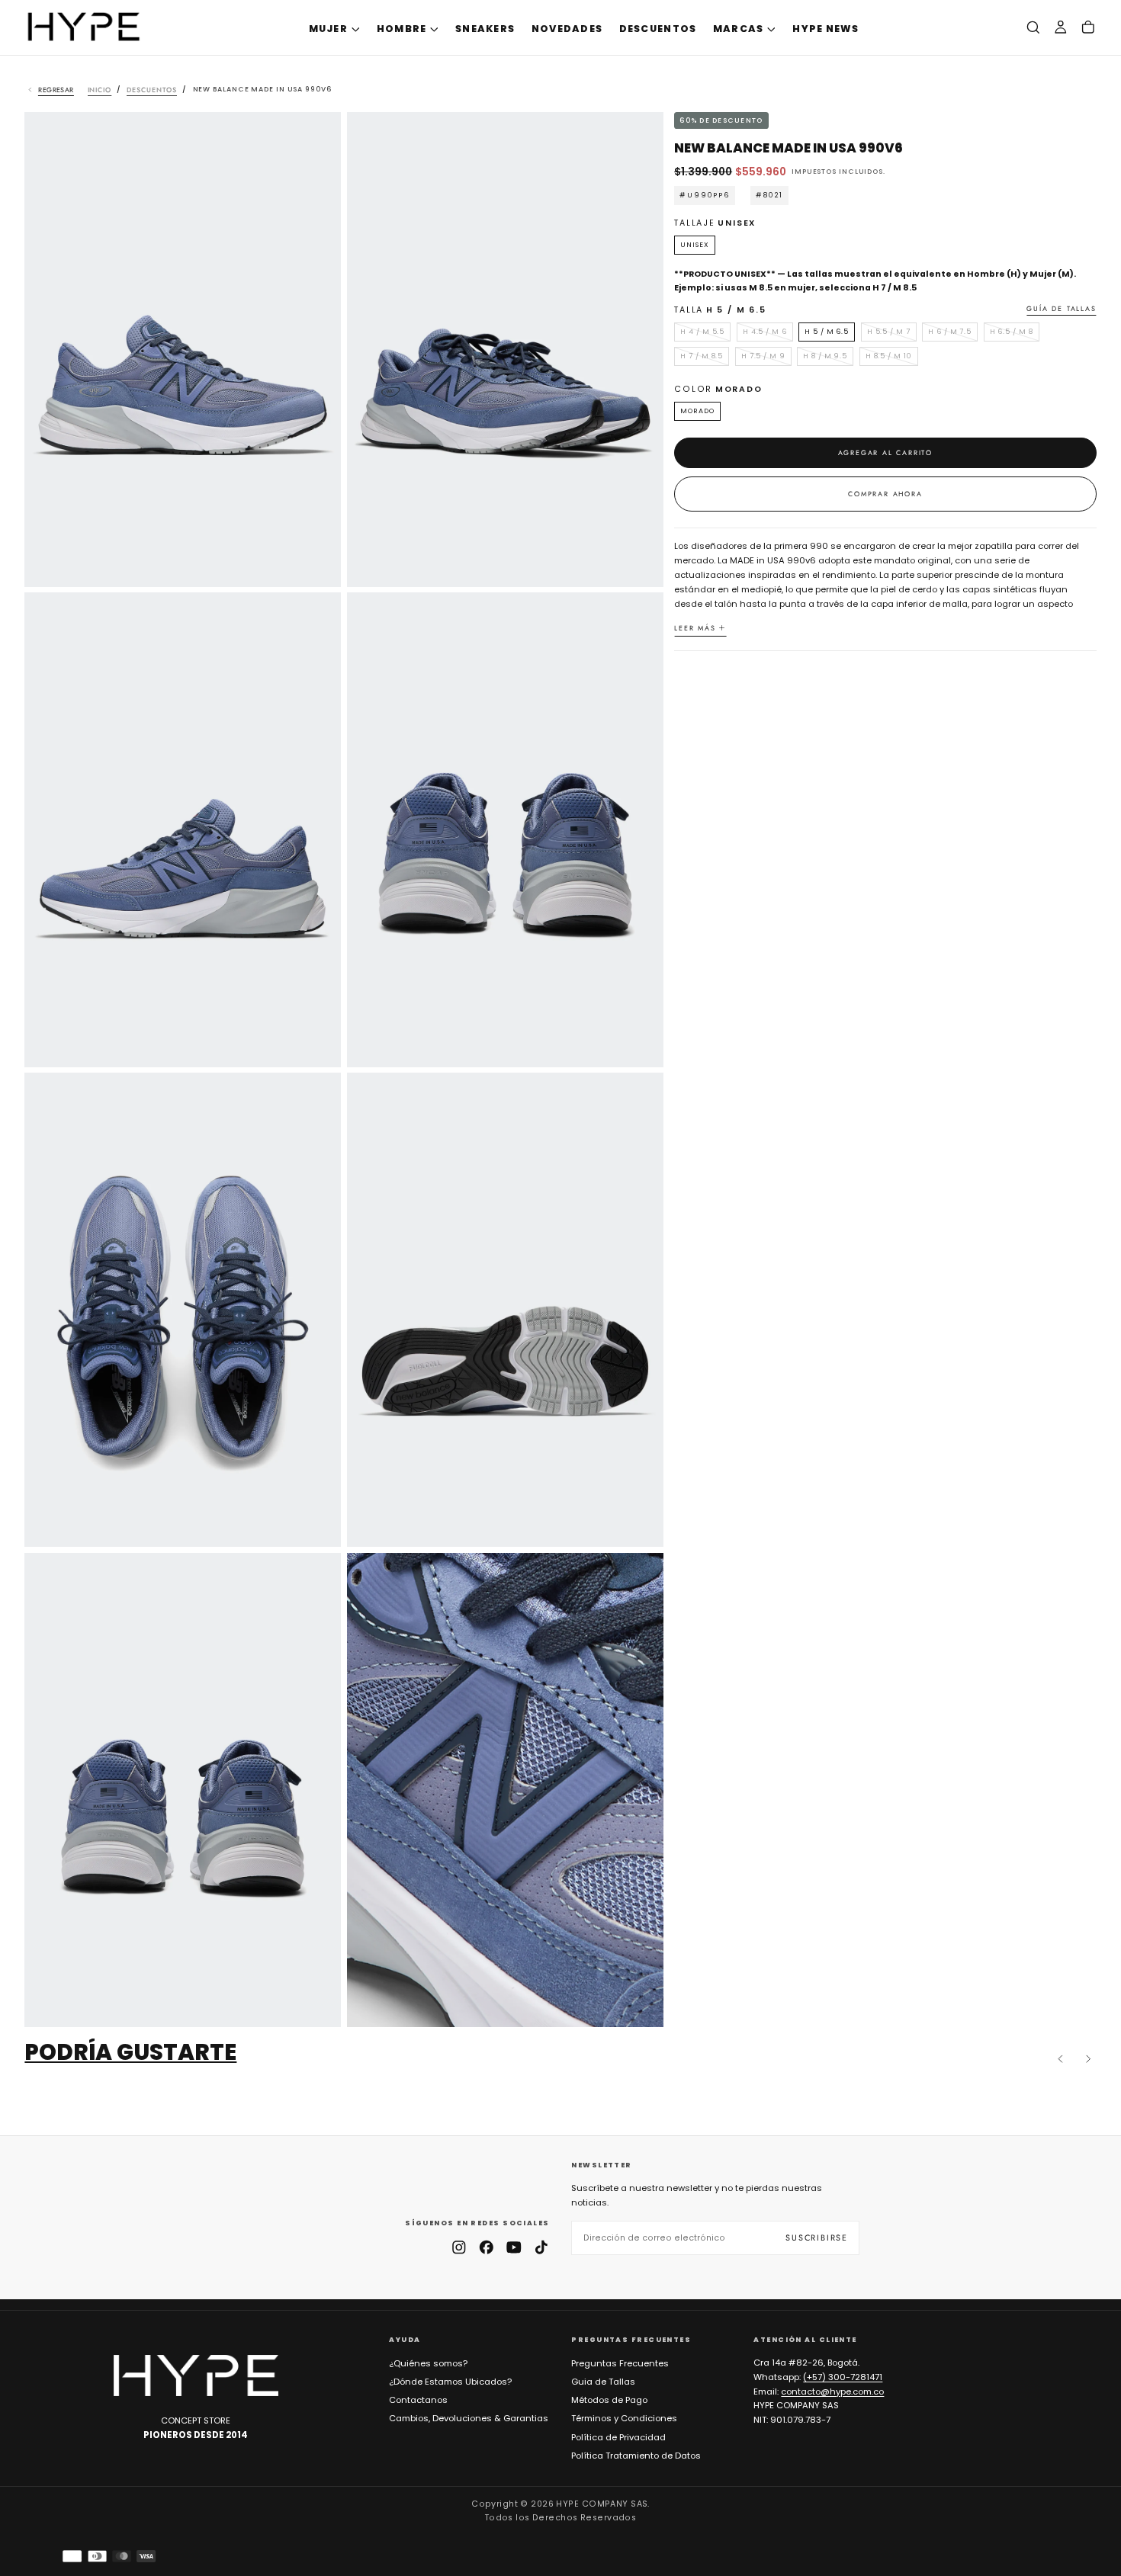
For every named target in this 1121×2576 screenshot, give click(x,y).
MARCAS (739, 29)
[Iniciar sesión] (1061, 28)
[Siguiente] (1088, 2059)
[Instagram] (459, 2247)
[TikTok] (541, 2247)
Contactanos (418, 2400)
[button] (1033, 28)
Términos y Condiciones (624, 2418)
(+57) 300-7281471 (843, 2377)
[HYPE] (196, 2376)
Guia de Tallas (603, 2382)
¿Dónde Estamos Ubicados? (450, 2382)
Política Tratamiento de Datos (636, 2456)
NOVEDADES (567, 29)
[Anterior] (1061, 2059)
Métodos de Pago (609, 2400)
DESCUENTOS (658, 29)
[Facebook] (487, 2247)
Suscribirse (817, 2238)
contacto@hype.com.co (832, 2392)
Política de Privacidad (618, 2437)
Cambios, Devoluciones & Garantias (469, 2418)
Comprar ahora (885, 494)
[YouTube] (514, 2247)
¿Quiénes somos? (428, 2363)
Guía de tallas (1061, 309)
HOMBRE (402, 29)
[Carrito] (1088, 28)
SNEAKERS (485, 29)
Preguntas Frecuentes (620, 2363)
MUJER (328, 29)
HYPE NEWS (825, 29)
